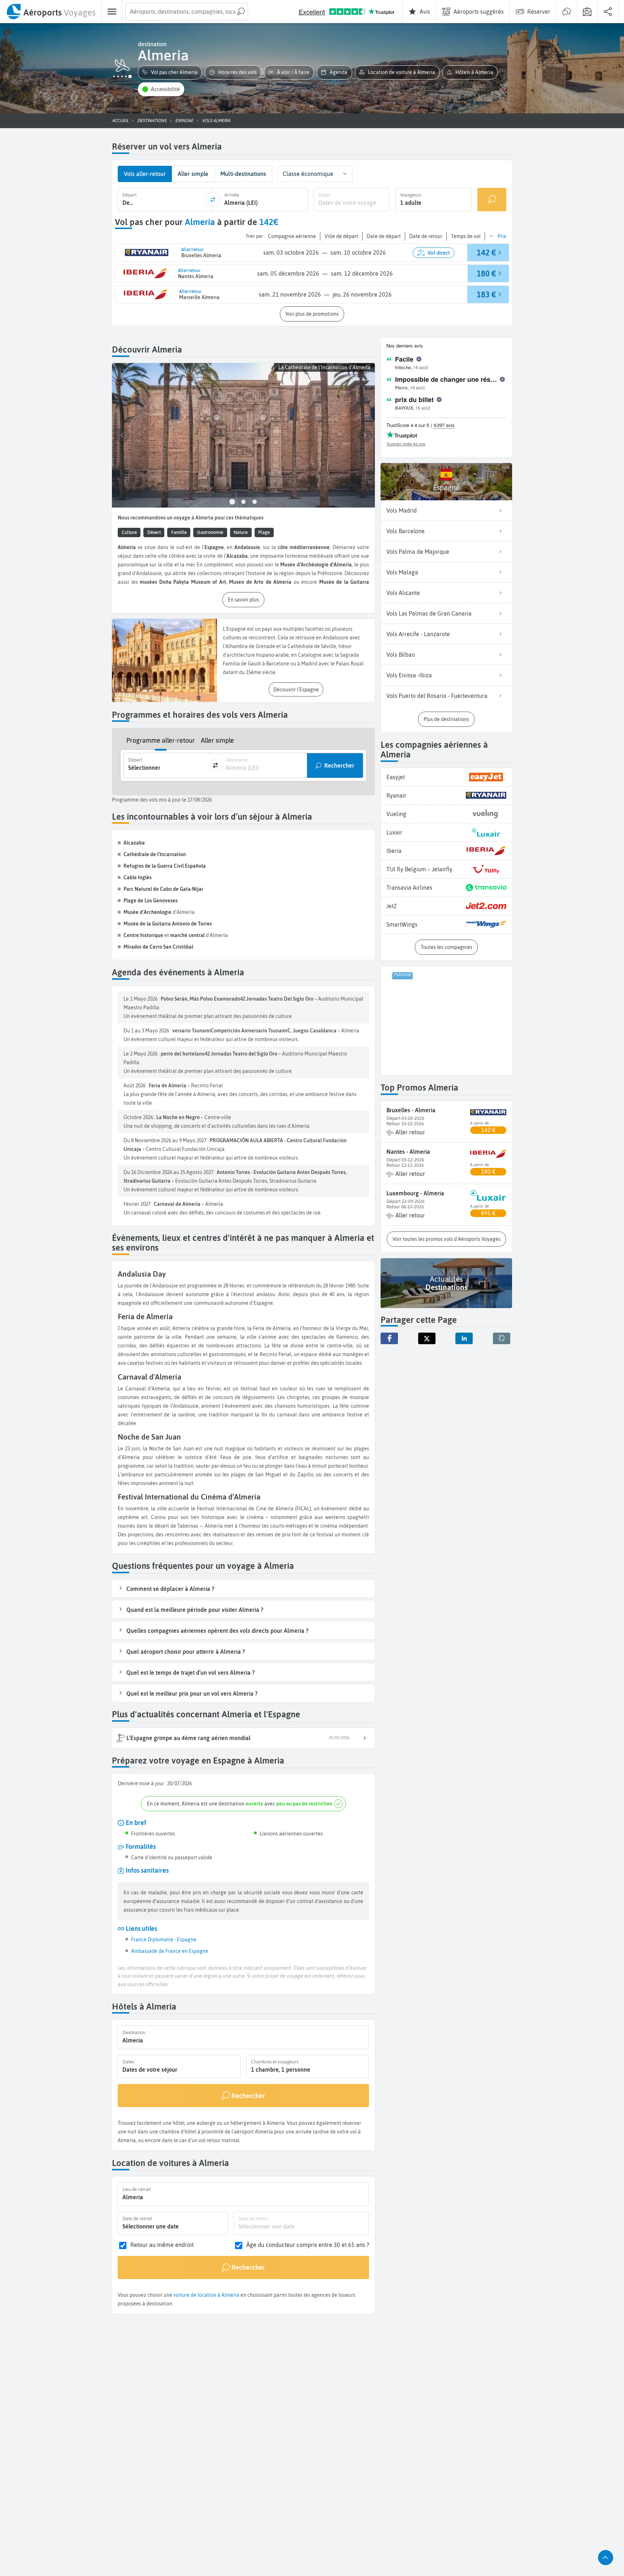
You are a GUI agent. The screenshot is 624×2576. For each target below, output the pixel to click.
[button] (170, 72)
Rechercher (339, 765)
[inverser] (213, 199)
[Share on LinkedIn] (464, 1338)
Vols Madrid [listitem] (402, 510)
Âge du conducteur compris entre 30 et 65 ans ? (308, 2245)
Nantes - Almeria (408, 1152)
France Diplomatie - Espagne (164, 1939)
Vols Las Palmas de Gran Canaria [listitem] (429, 613)
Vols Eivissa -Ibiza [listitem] (409, 675)
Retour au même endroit (162, 2245)
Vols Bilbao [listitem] (401, 655)
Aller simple (217, 740)
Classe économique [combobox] (308, 174)
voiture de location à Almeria (206, 2295)
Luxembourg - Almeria (415, 1193)
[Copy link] (502, 1338)
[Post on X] (427, 1338)
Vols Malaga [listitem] (402, 572)
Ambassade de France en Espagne (170, 1951)
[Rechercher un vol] (492, 200)
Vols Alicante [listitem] (403, 593)
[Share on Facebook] (389, 1338)
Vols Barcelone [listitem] (406, 531)
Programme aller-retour (161, 740)
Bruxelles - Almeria (411, 1110)
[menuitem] (51, 12)
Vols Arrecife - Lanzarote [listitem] (418, 634)
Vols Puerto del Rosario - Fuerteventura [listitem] (437, 696)
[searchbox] (187, 12)
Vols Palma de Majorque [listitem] (418, 552)
